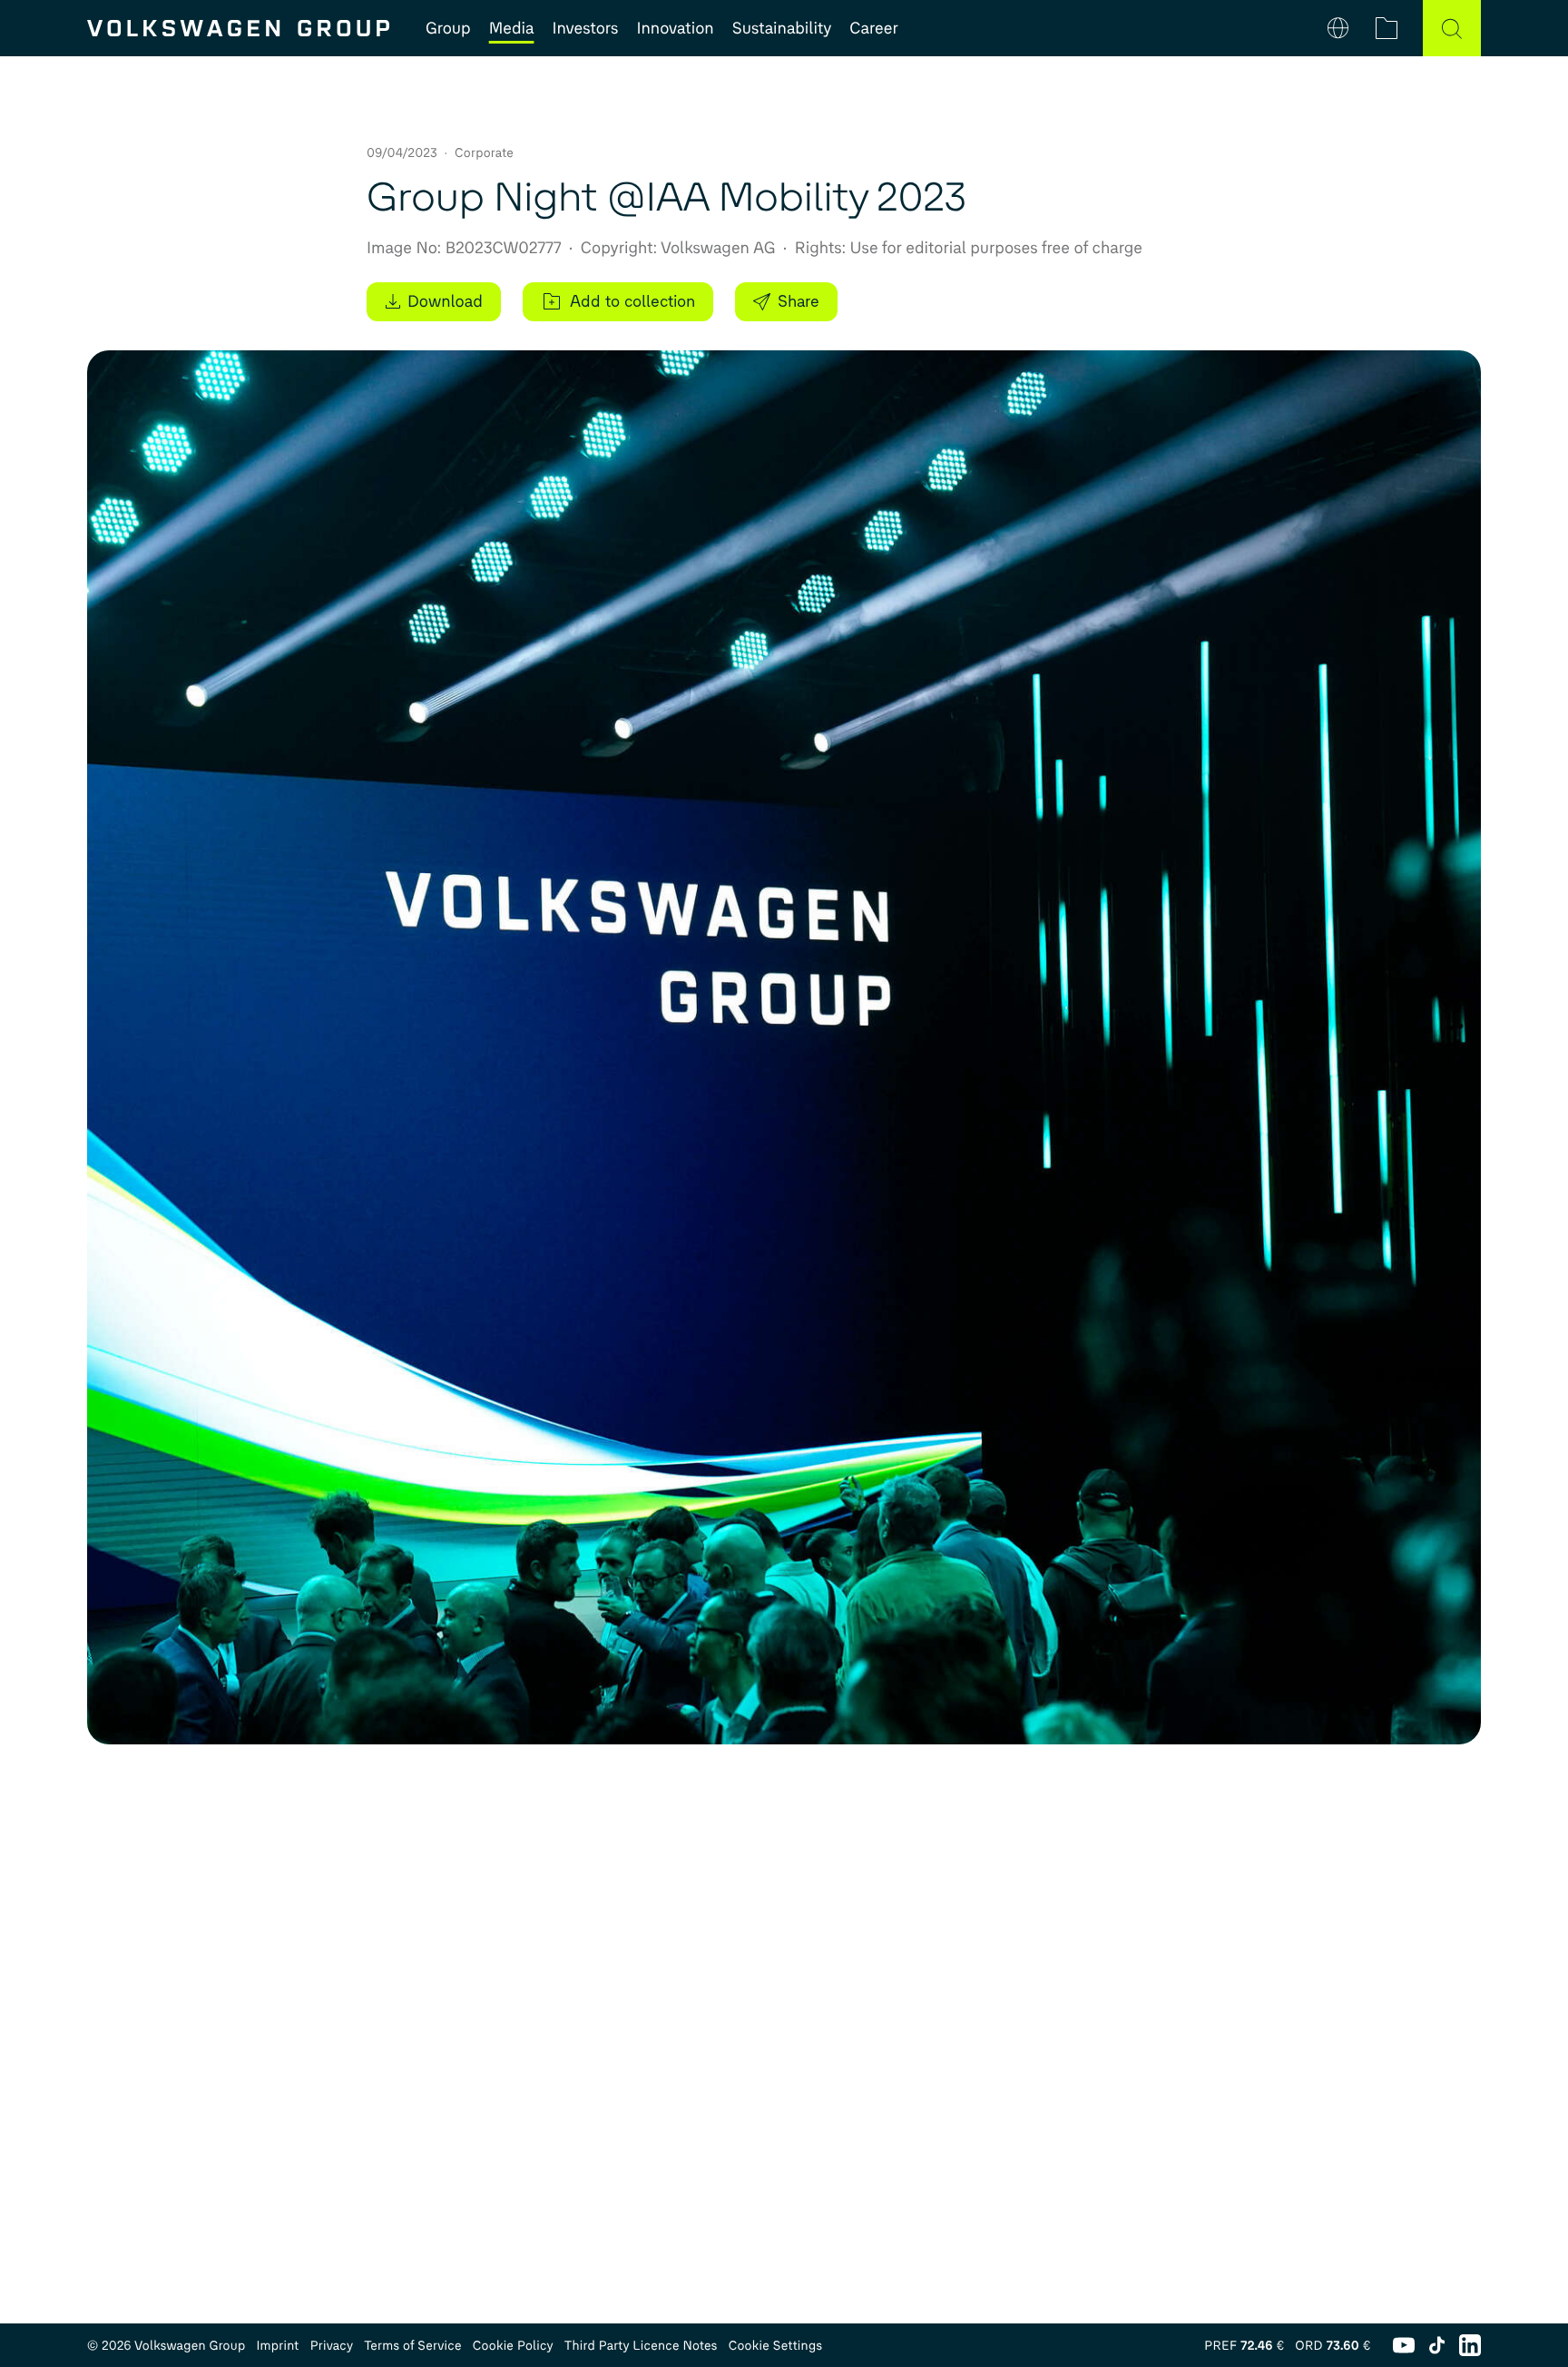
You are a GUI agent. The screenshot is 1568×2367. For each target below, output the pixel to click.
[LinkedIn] (1470, 2345)
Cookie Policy (513, 2346)
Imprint (277, 2346)
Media (512, 28)
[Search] (1452, 28)
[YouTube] (1404, 2345)
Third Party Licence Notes (641, 2346)
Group (448, 28)
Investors (585, 28)
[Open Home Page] (238, 28)
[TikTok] (1437, 2345)
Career (873, 28)
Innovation (675, 28)
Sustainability (782, 28)
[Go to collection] (1387, 28)
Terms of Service (413, 2346)
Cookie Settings (776, 2346)
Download (445, 301)
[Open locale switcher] (1338, 28)
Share (799, 301)
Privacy (332, 2346)
